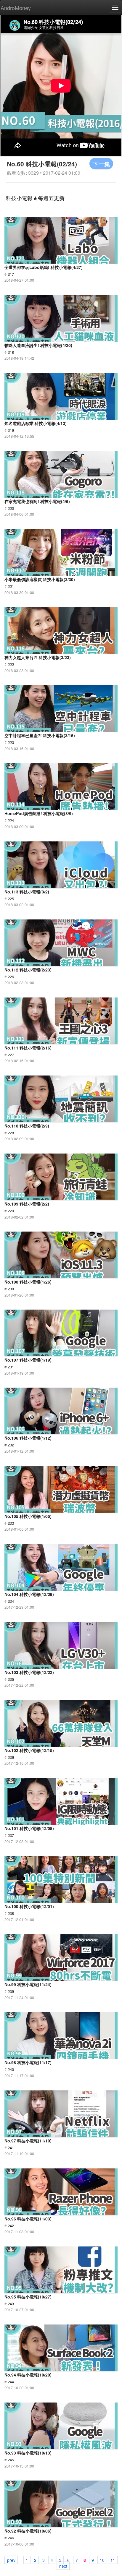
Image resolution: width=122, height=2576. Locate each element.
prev (11, 2560)
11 (113, 2560)
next (63, 2566)
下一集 (101, 164)
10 (102, 2560)
